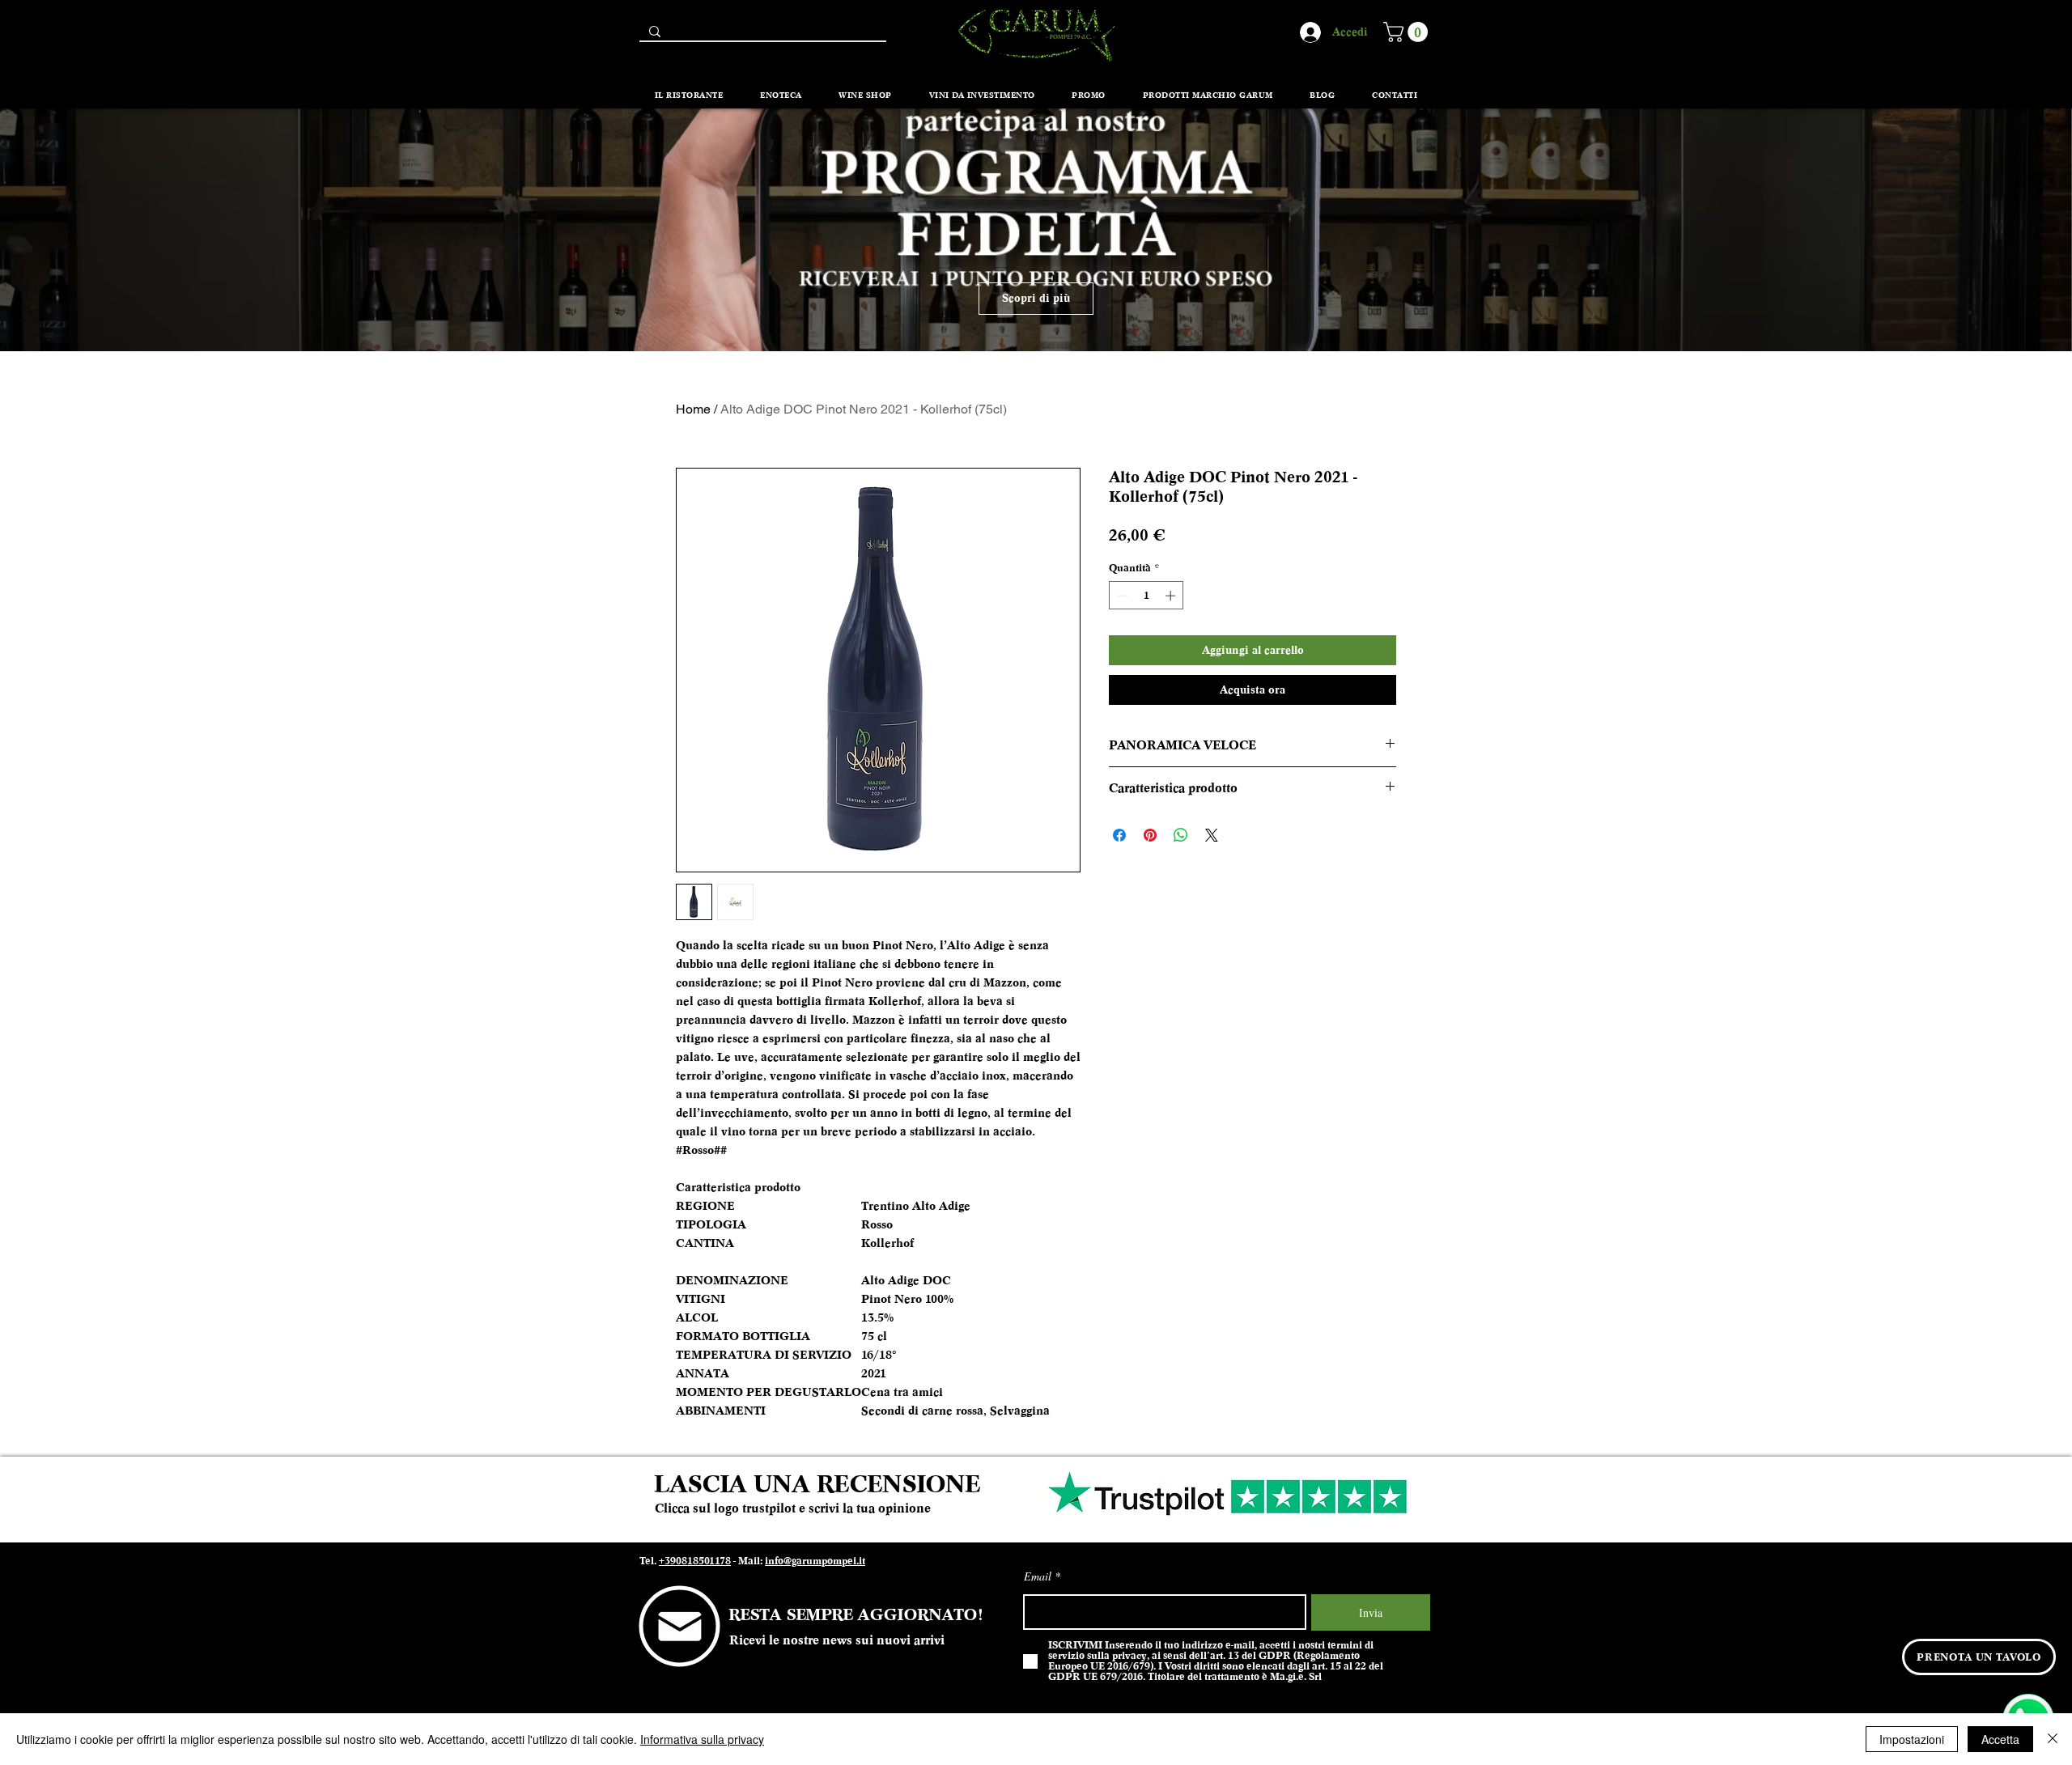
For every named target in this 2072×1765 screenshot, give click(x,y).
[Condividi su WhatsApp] (1181, 835)
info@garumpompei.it (815, 1561)
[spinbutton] (1146, 596)
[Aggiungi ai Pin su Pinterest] (1150, 835)
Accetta (2000, 1739)
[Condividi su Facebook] (1119, 835)
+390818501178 (695, 1561)
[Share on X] (1212, 835)
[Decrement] (1121, 596)
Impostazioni (1912, 1739)
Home (693, 409)
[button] (1408, 32)
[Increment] (1172, 596)
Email (1038, 1576)
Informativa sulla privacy (702, 1739)
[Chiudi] (2053, 1739)
